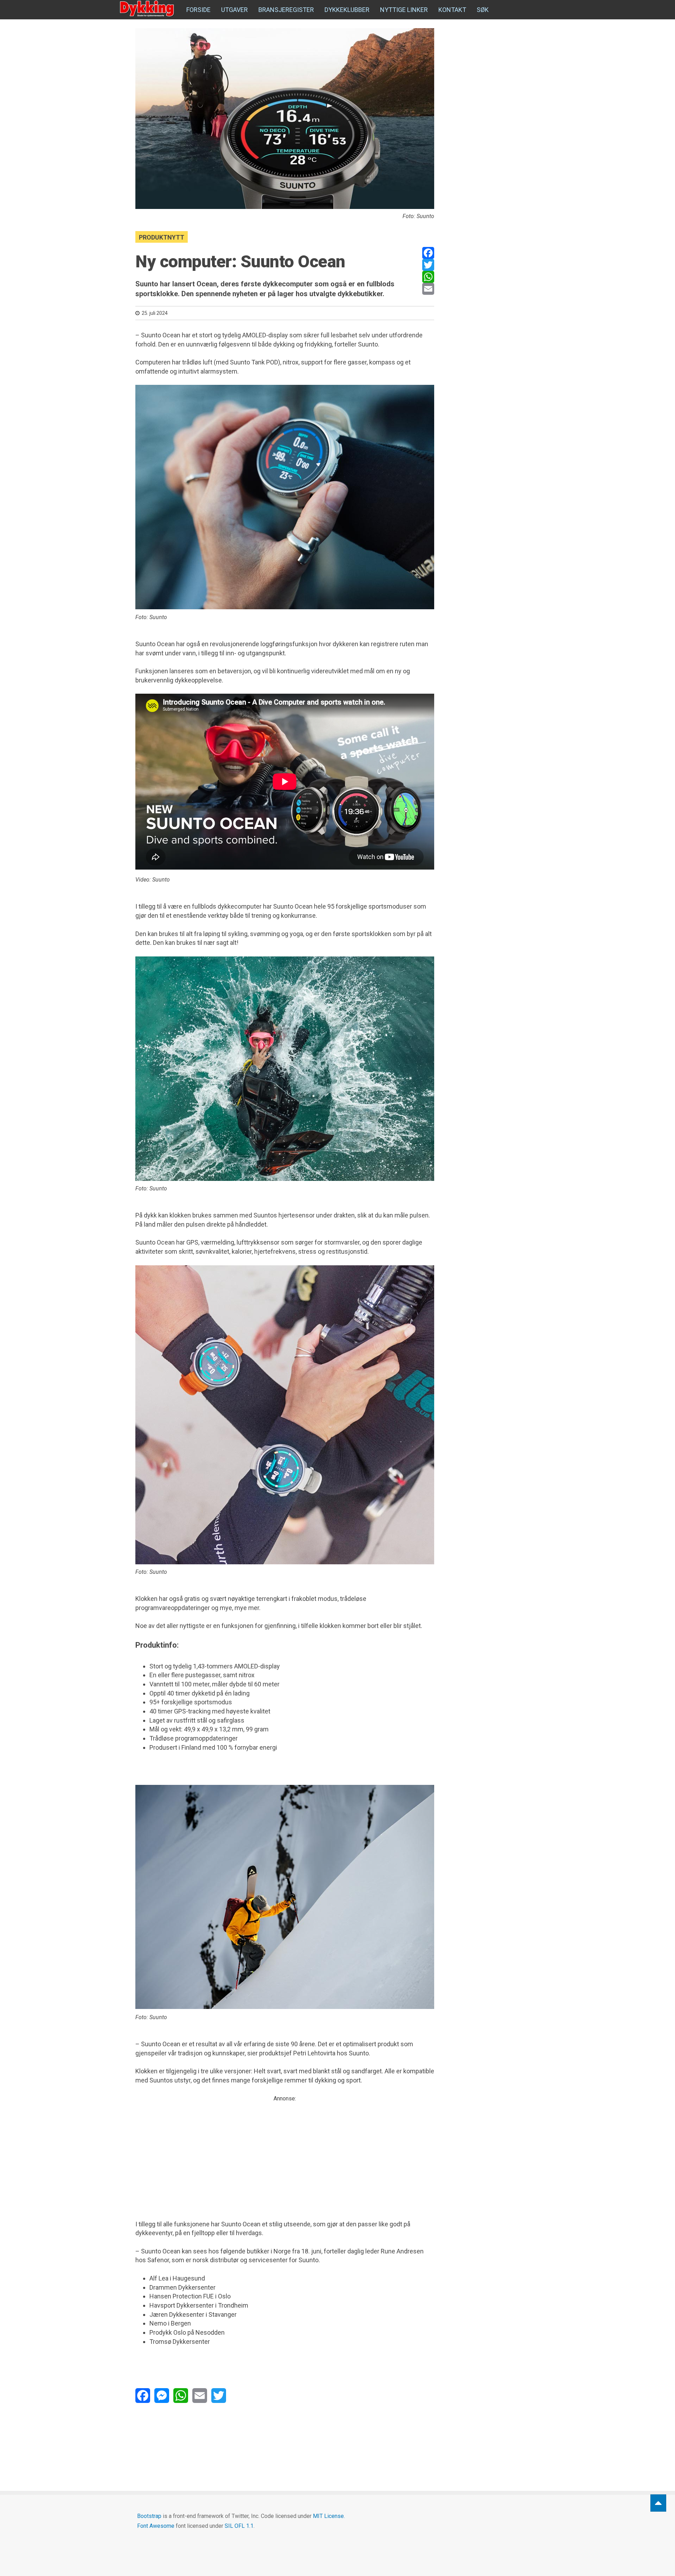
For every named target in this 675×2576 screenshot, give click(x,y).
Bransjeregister (286, 10)
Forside (198, 10)
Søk (483, 10)
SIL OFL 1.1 (239, 2526)
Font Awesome (156, 2526)
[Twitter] (428, 265)
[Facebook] (428, 253)
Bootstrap (149, 2516)
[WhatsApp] (428, 277)
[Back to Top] (658, 2503)
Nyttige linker (404, 10)
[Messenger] (162, 2396)
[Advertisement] (285, 2152)
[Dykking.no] (148, 9)
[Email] (428, 289)
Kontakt (452, 10)
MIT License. (329, 2516)
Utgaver (234, 10)
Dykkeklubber (347, 10)
